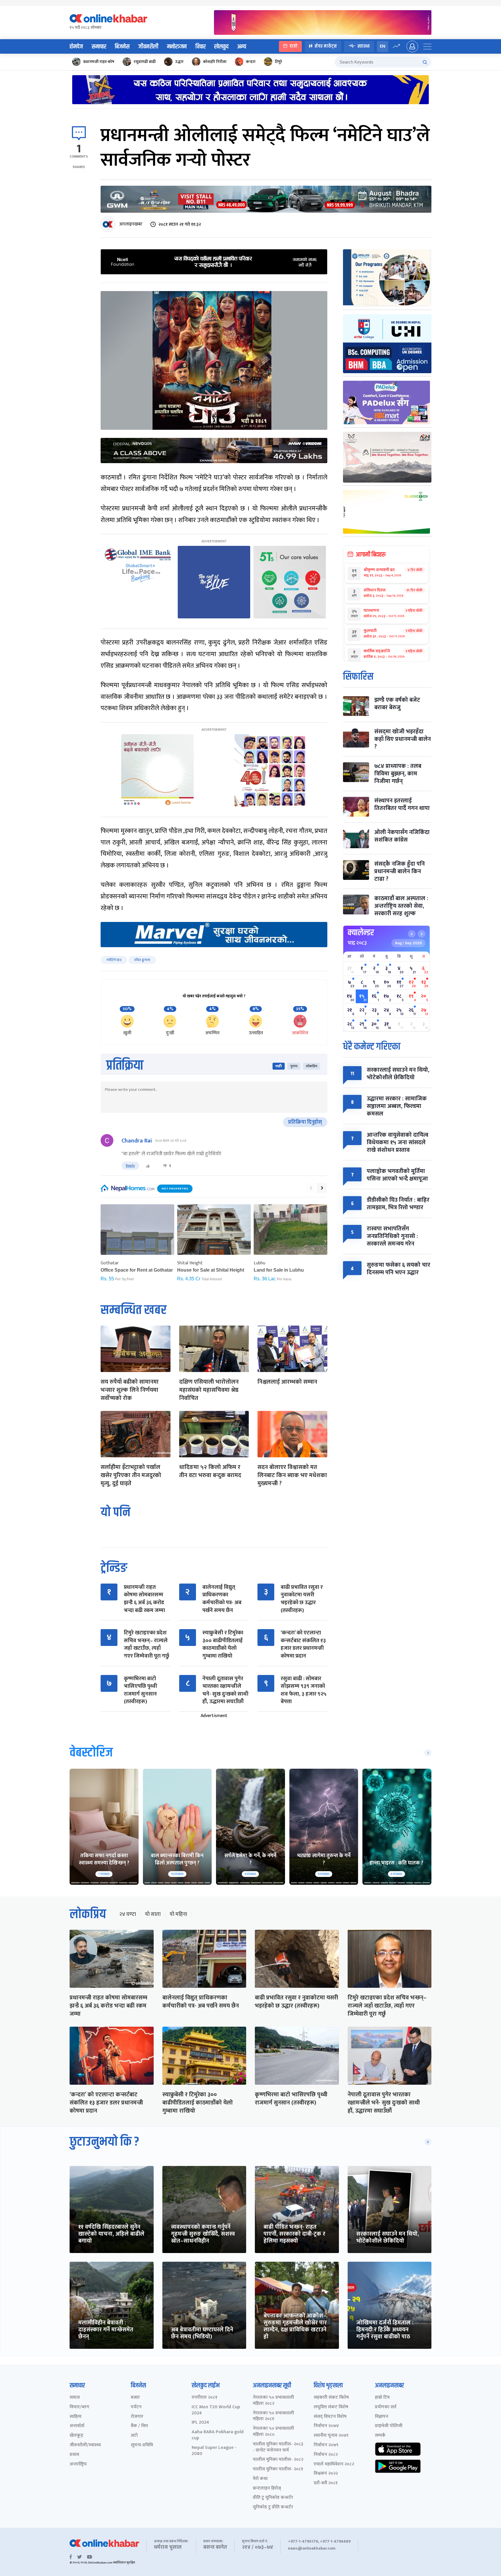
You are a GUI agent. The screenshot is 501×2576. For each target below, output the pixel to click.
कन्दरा (251, 62)
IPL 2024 (200, 2423)
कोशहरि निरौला (215, 62)
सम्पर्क (380, 2436)
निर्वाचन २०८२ (326, 2455)
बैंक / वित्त (139, 2426)
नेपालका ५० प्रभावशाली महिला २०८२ (273, 2401)
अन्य (242, 47)
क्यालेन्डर (361, 933)
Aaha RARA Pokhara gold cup (218, 2435)
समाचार (99, 47)
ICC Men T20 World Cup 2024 (216, 2410)
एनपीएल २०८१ (205, 2398)
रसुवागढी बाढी (145, 62)
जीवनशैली (148, 47)
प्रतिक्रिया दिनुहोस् (305, 1122)
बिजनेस (122, 47)
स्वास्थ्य (364, 46)
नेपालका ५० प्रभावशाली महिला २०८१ (273, 2416)
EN (383, 46)
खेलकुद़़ (76, 2436)
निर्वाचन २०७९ (326, 2445)
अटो (134, 2436)
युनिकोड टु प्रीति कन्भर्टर (273, 2507)
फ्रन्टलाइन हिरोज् (267, 2489)
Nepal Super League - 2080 (214, 2451)
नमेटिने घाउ (114, 960)
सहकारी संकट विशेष (331, 2398)
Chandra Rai (137, 1141)
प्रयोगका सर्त (386, 2407)
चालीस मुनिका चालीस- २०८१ (278, 2469)
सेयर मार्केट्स (326, 46)
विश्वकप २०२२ (326, 2474)
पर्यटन (136, 2407)
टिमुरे (278, 62)
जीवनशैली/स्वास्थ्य (85, 2445)
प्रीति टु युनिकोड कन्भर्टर (273, 2498)
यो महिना (178, 1914)
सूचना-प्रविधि (142, 2445)
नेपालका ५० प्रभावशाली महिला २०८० (273, 2432)
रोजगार (137, 2417)
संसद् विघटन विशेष (330, 2417)
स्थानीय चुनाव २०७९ (331, 2436)
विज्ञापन (382, 2417)
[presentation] (311, 1188)
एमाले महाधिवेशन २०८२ (334, 2464)
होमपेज (76, 47)
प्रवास (74, 2455)
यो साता (153, 1914)
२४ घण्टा (128, 1914)
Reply (130, 1166)
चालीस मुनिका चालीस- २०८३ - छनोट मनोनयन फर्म (278, 2447)
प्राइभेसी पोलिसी (389, 2426)
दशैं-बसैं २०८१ (326, 2483)
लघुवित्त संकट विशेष (331, 2407)
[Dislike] (165, 1166)
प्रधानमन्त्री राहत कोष (99, 62)
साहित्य (76, 2417)
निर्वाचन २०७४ (326, 2426)
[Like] (148, 1166)
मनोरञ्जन (177, 47)
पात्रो (294, 46)
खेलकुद (221, 47)
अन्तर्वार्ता (77, 2426)
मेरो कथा (260, 2479)
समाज (75, 2398)
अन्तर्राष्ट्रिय (78, 2464)
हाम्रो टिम (382, 2398)
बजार (135, 2398)
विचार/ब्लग (79, 2407)
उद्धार (179, 62)
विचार (200, 47)
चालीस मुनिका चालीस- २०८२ (278, 2460)
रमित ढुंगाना (142, 960)
